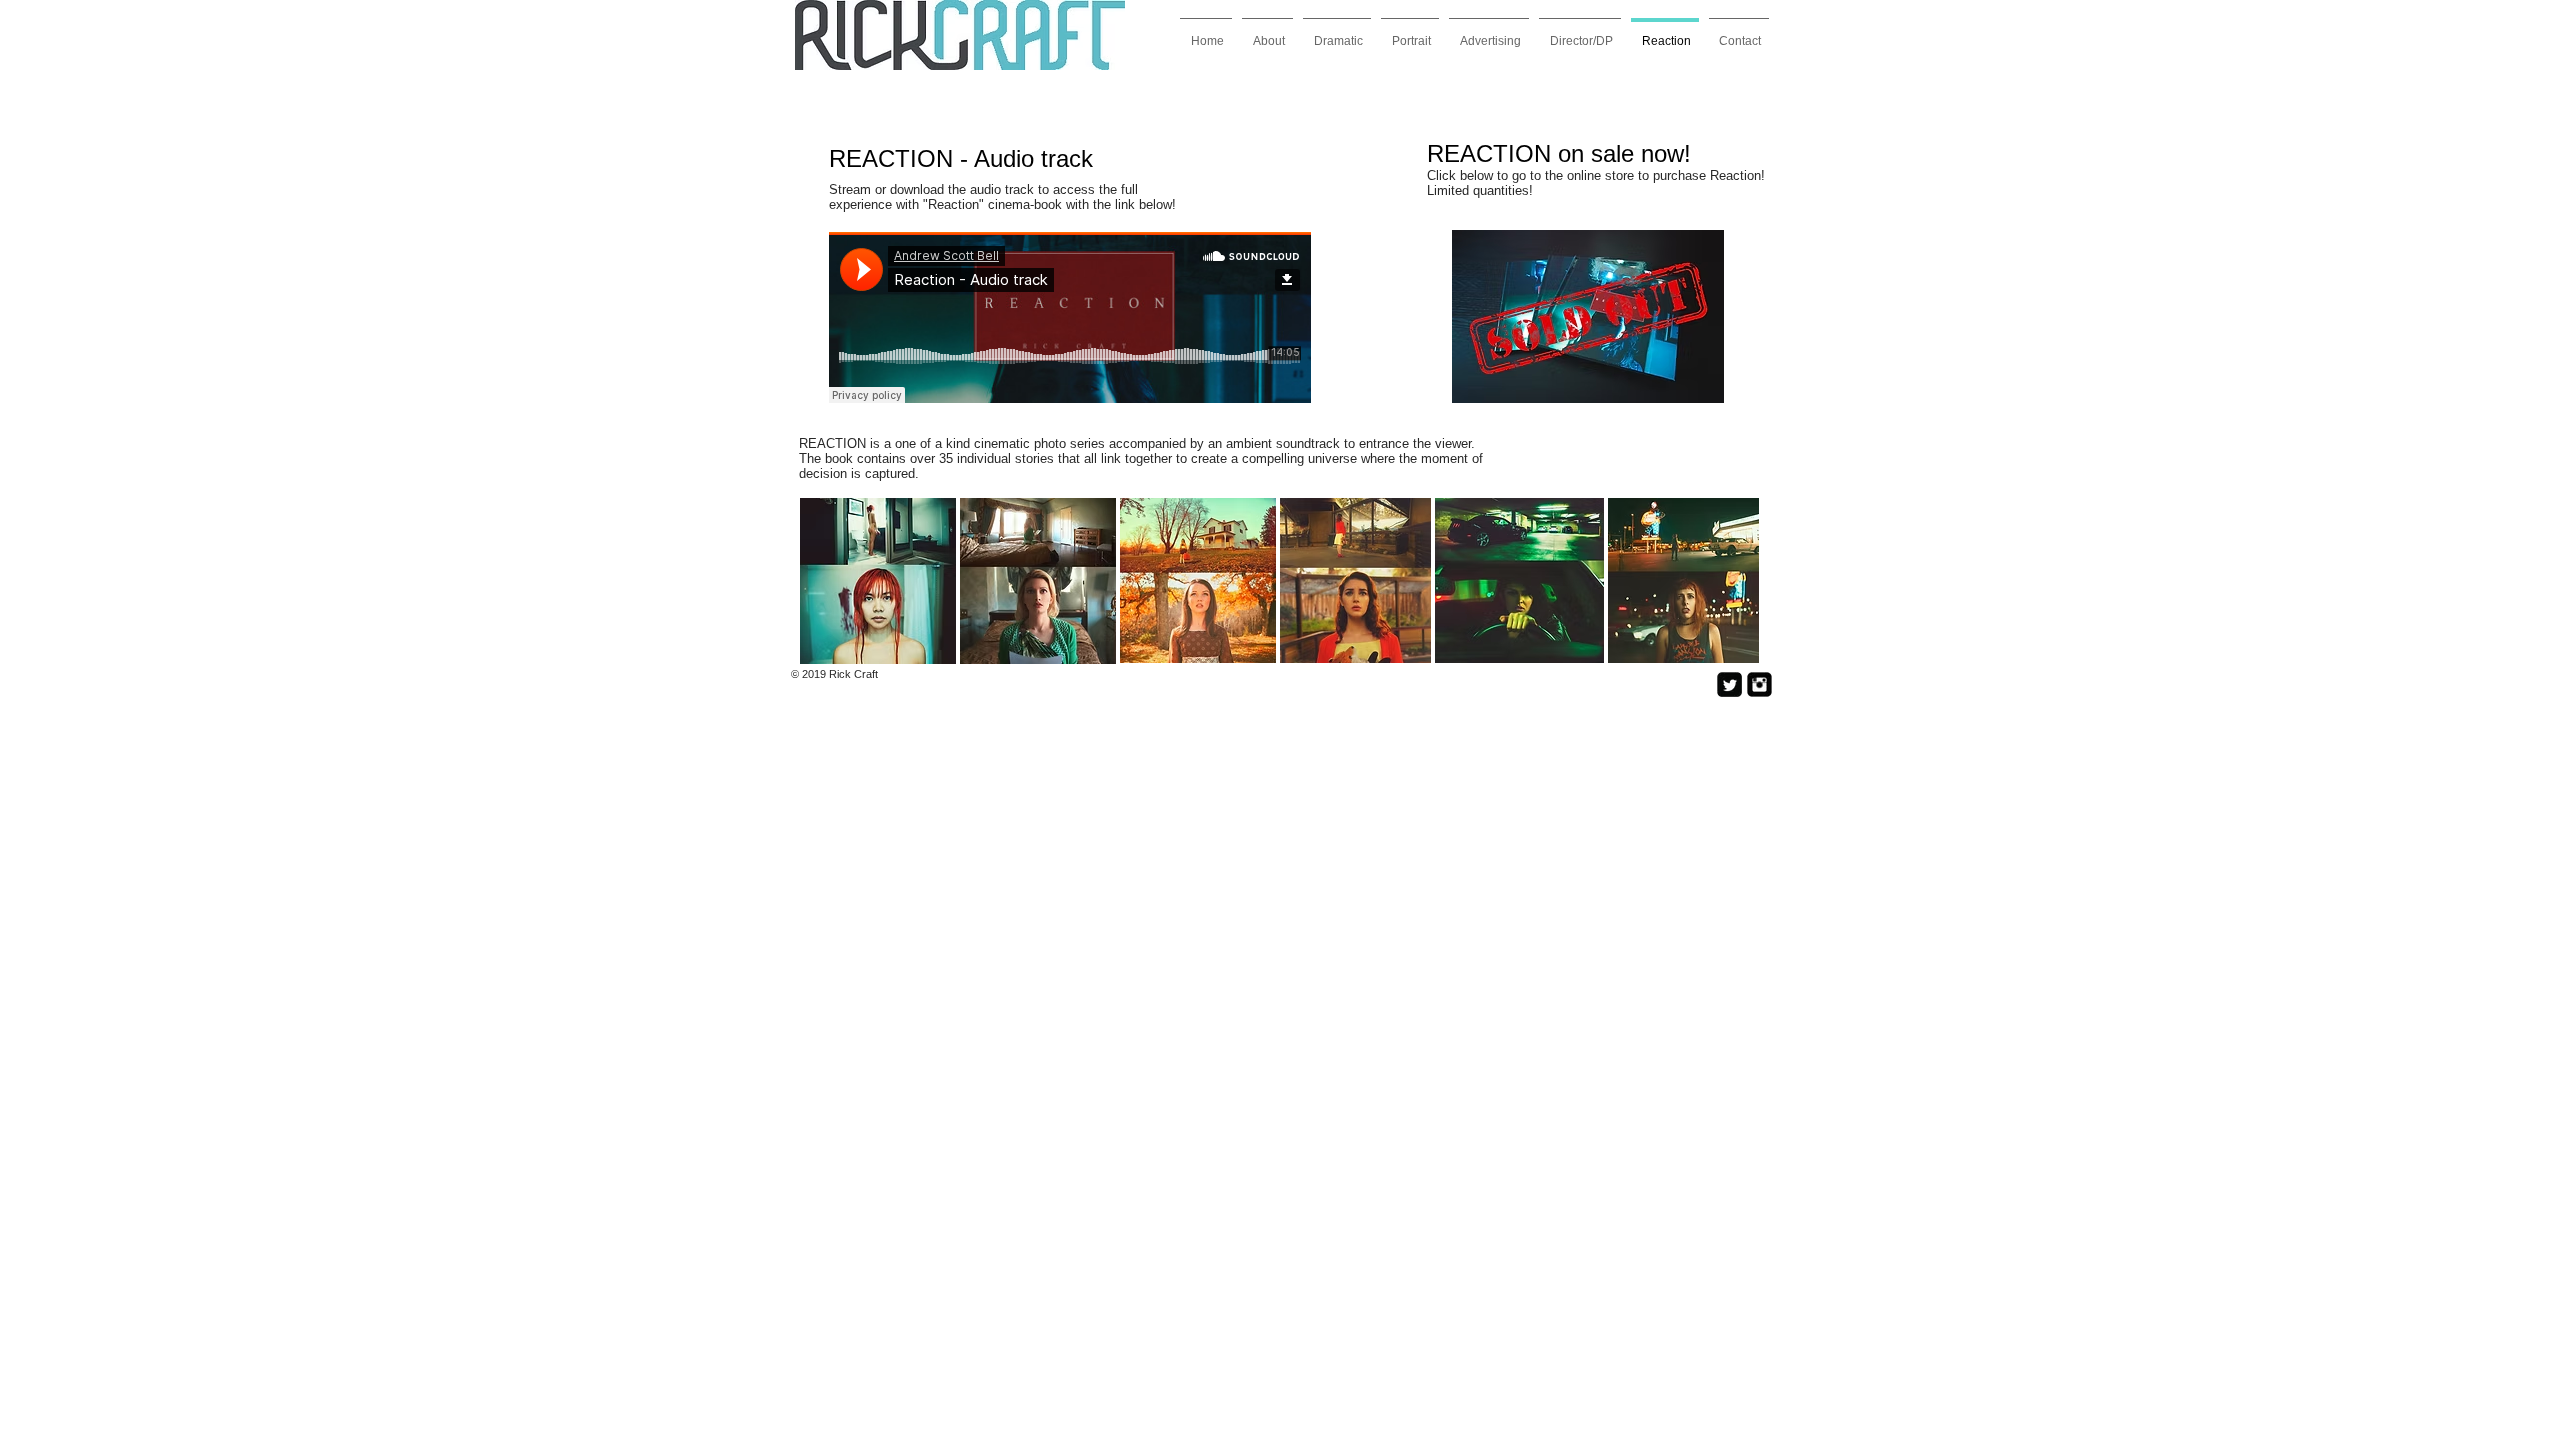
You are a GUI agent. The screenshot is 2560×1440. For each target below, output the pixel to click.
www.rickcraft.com (1008, 686)
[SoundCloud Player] (1070, 317)
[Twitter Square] (1729, 684)
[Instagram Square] (1759, 684)
